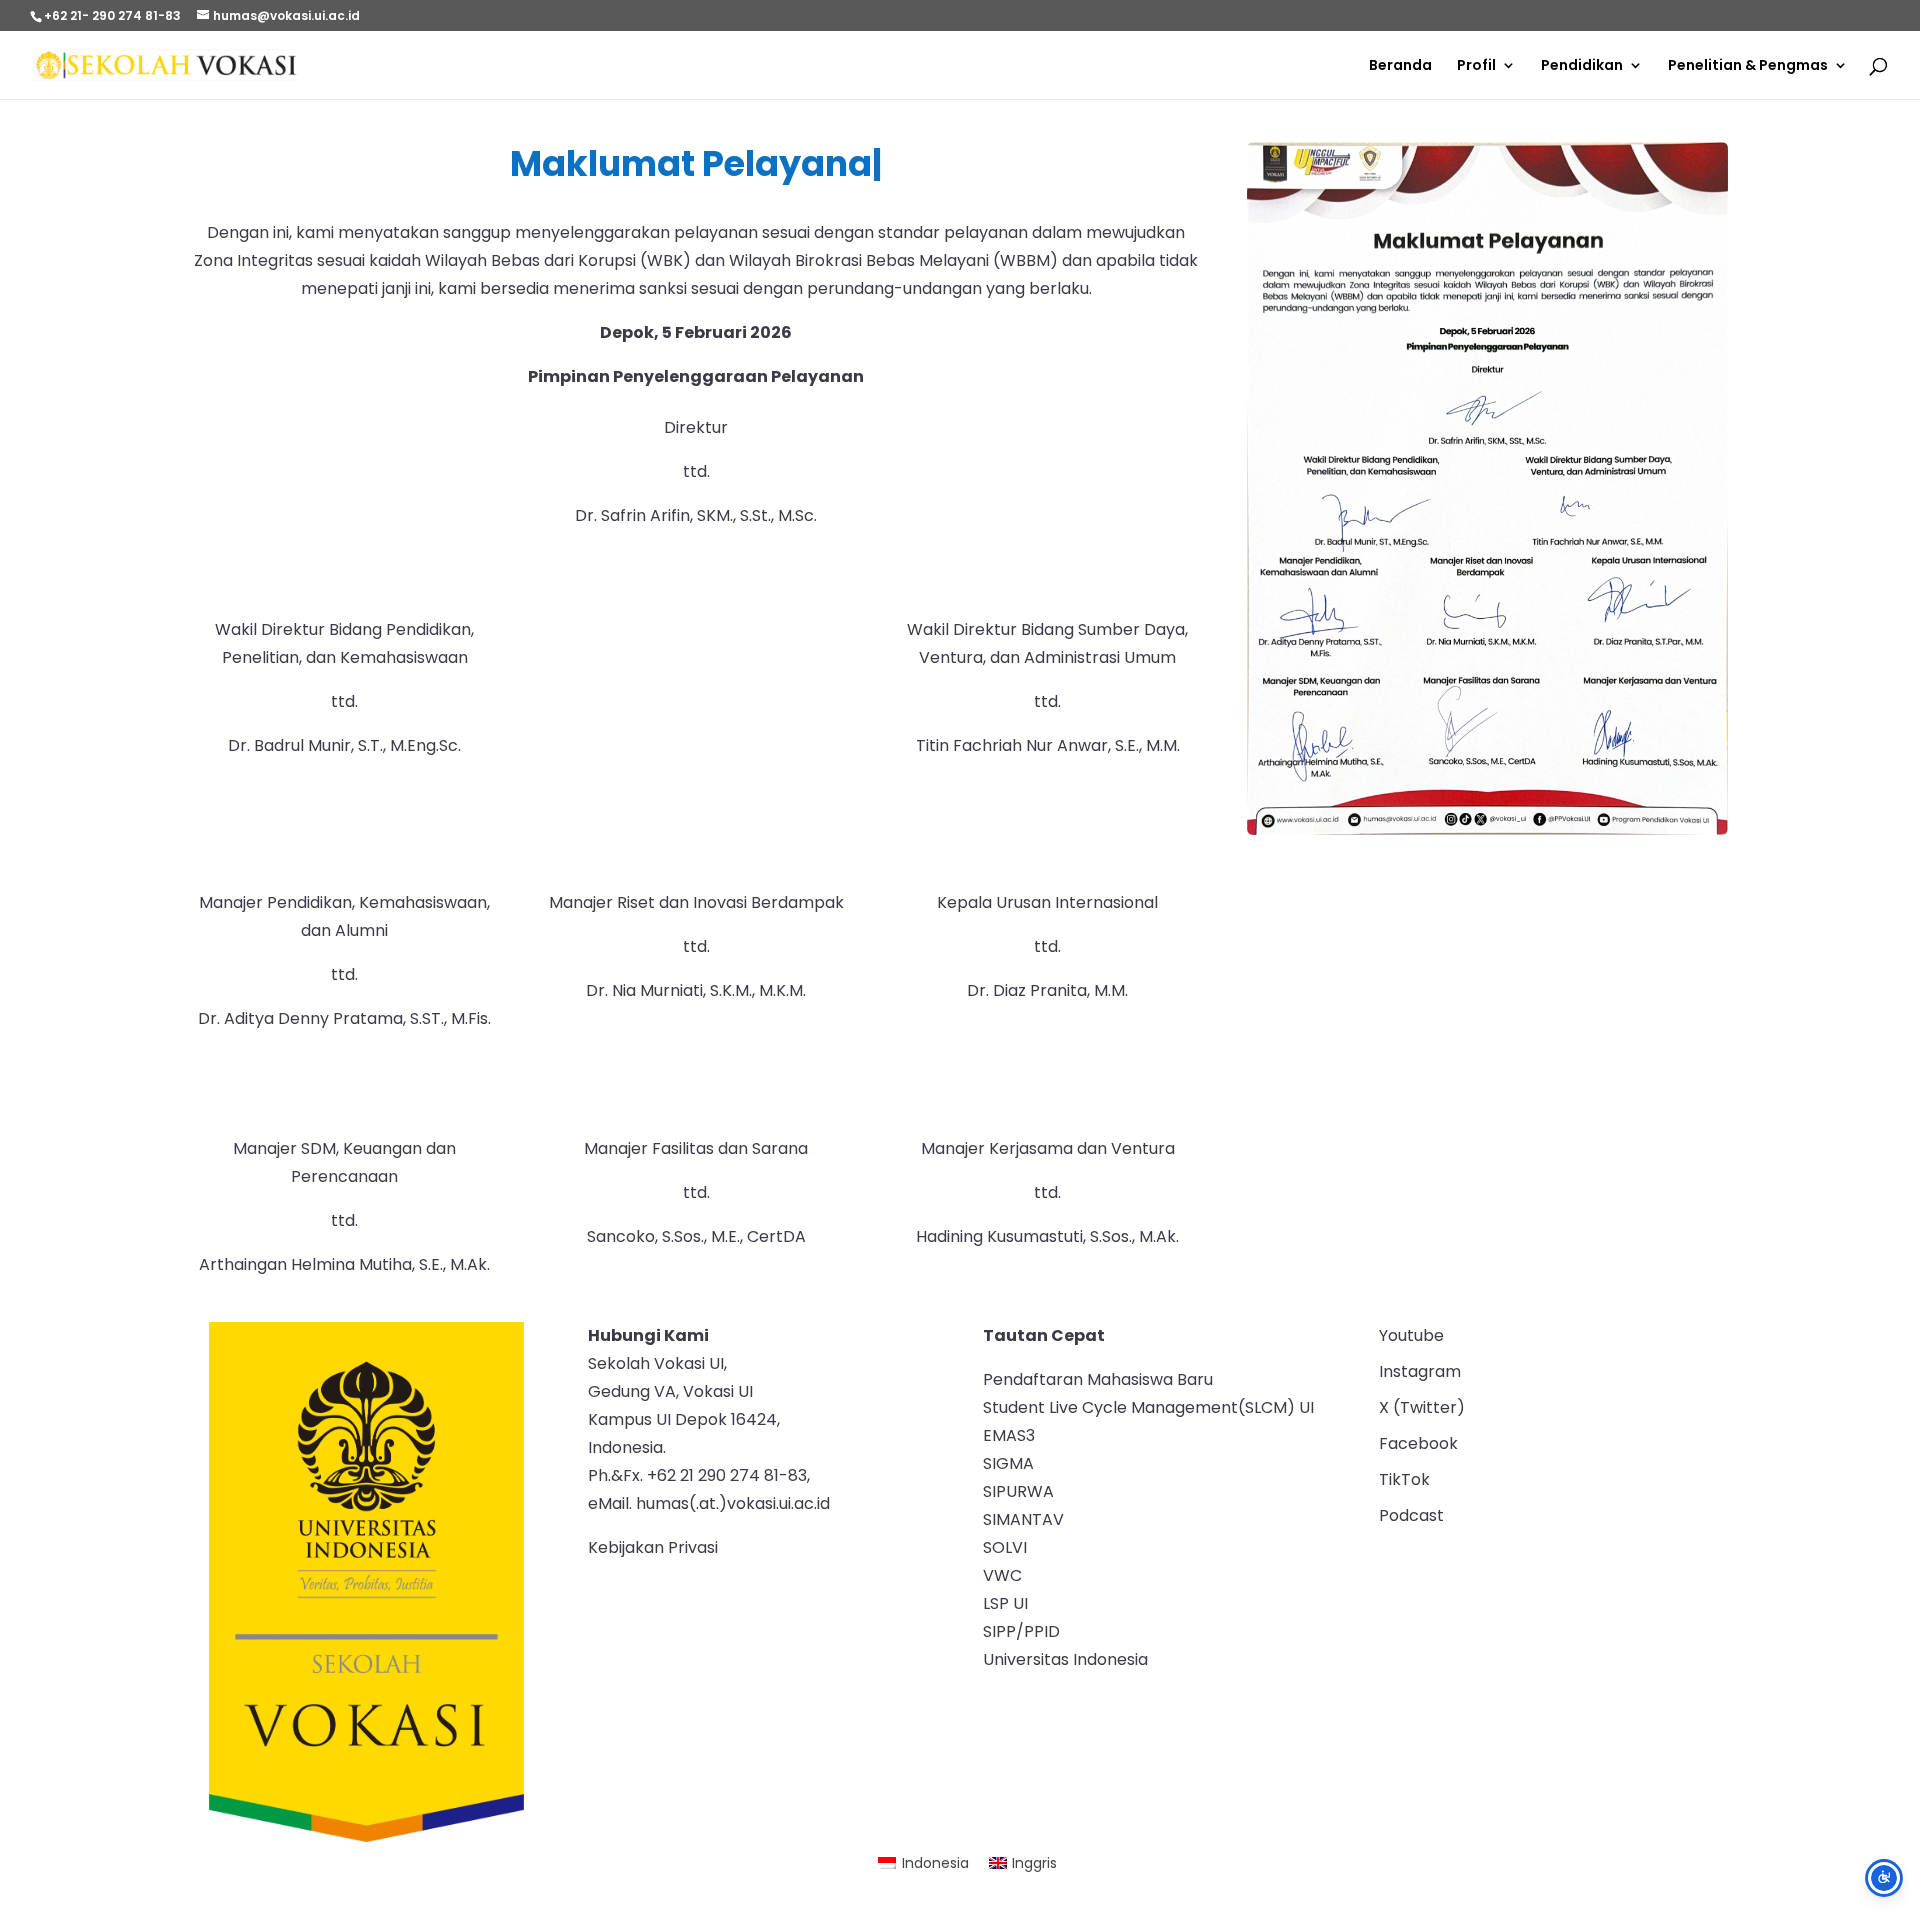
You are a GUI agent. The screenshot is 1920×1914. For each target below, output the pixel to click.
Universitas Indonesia (1065, 1659)
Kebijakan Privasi (653, 1547)
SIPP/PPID (1021, 1631)
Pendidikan (1582, 66)
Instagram (1420, 1371)
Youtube (1411, 1335)
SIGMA (1008, 1463)
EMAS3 (1009, 1435)
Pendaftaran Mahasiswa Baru (1098, 1379)
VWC (1002, 1575)
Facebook (1418, 1443)
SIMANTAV (1023, 1519)
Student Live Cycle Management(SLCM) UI (1148, 1407)
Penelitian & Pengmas (1748, 66)
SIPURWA (1018, 1491)
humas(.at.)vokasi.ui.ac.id (733, 1503)
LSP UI (1005, 1603)
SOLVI (1005, 1547)
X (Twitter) (1422, 1407)
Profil (1476, 66)
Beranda (1400, 66)
